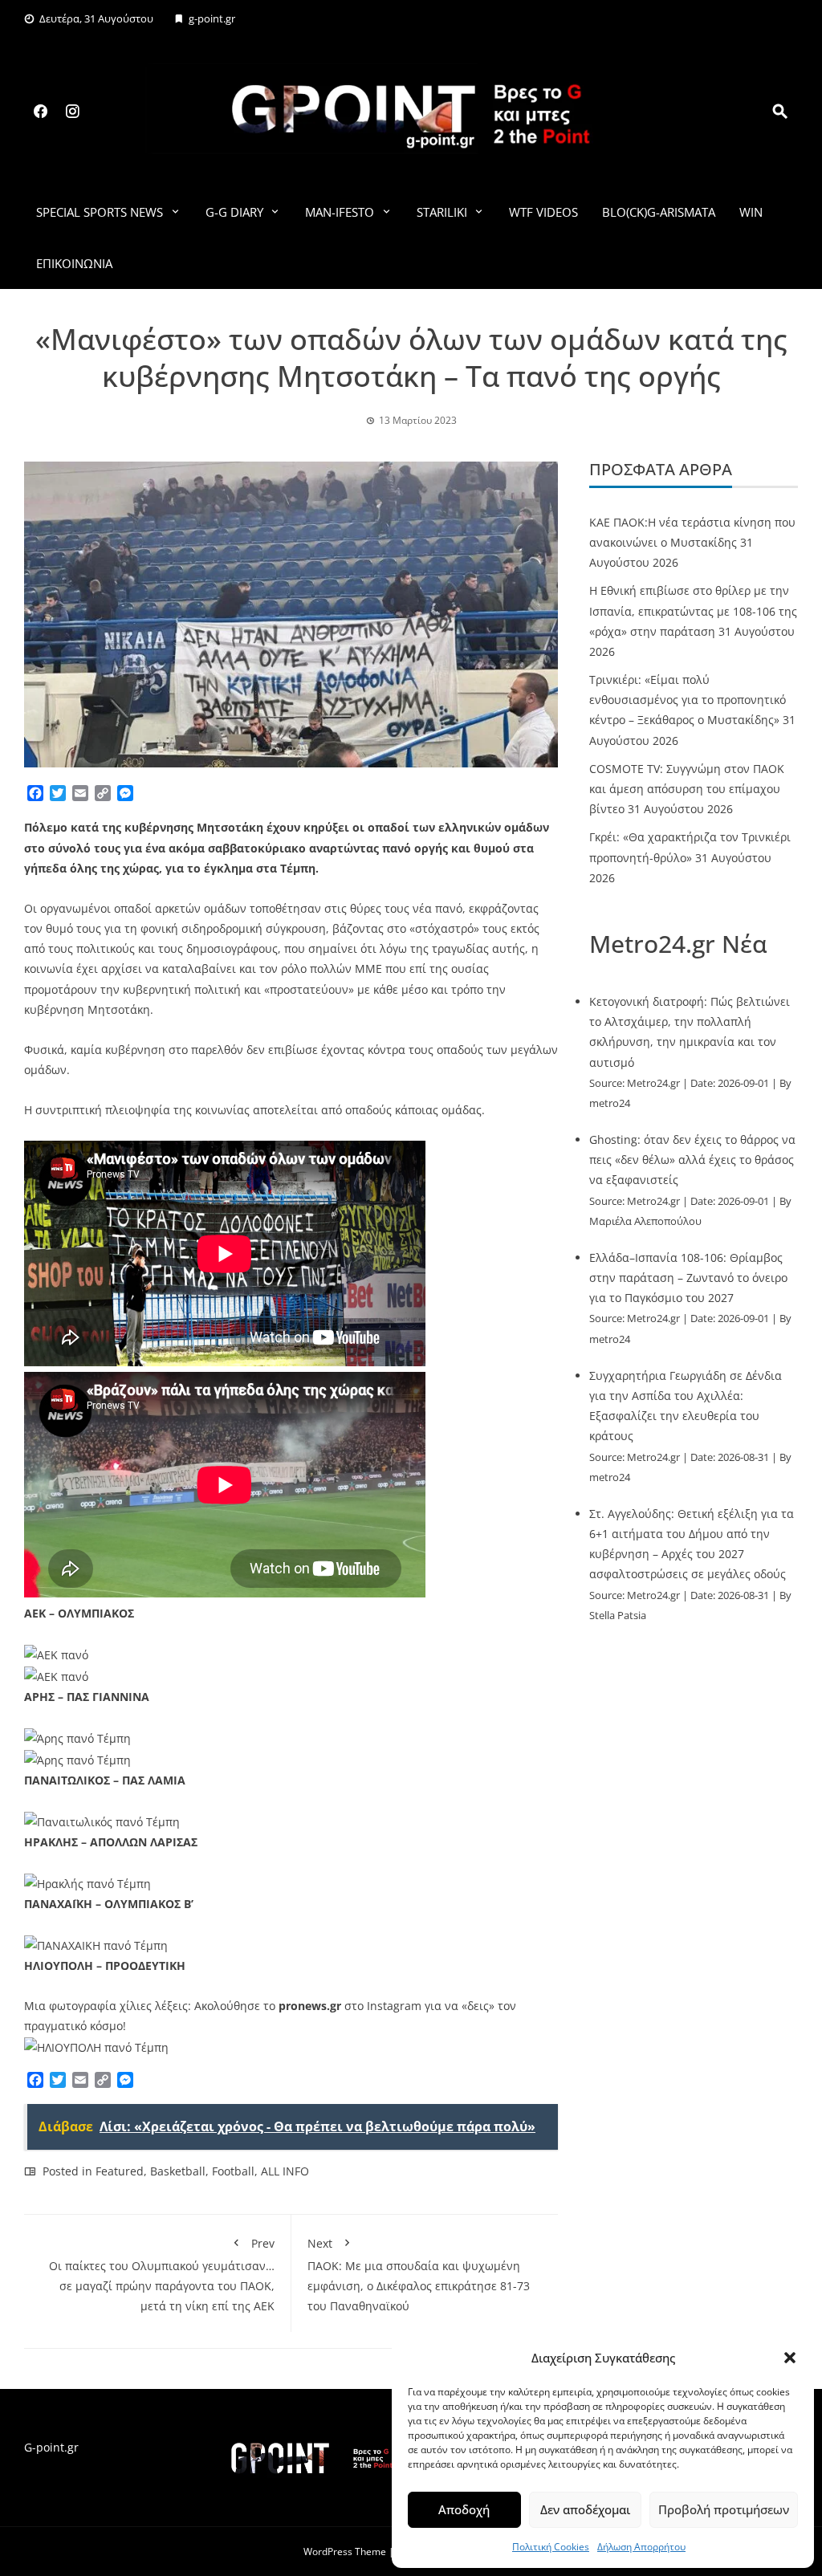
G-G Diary (234, 212)
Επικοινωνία (74, 263)
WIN (751, 212)
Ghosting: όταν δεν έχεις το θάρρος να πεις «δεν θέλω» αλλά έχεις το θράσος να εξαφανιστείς (692, 1160)
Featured (120, 2171)
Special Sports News (100, 212)
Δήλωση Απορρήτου (641, 2547)
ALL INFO (285, 2171)
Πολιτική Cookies (551, 2547)
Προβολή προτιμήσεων (724, 2509)
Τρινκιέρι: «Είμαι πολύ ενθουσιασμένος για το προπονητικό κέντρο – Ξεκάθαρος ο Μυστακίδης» (688, 700)
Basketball (178, 2171)
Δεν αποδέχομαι (585, 2509)
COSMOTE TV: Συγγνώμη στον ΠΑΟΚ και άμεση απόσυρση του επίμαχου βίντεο (687, 789)
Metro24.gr (653, 1083)
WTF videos (543, 212)
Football (233, 2171)
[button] (790, 2358)
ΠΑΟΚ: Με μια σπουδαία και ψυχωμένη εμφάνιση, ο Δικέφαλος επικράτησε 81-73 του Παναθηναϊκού (419, 2275)
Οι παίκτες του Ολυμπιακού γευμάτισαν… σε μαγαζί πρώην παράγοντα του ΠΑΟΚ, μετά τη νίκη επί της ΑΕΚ (162, 2275)
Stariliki (442, 212)
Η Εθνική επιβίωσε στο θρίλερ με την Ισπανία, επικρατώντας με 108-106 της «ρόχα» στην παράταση (693, 610)
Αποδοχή (464, 2509)
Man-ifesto (340, 212)
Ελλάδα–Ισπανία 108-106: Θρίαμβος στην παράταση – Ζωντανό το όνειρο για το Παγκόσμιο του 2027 (688, 1278)
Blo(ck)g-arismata (659, 212)
